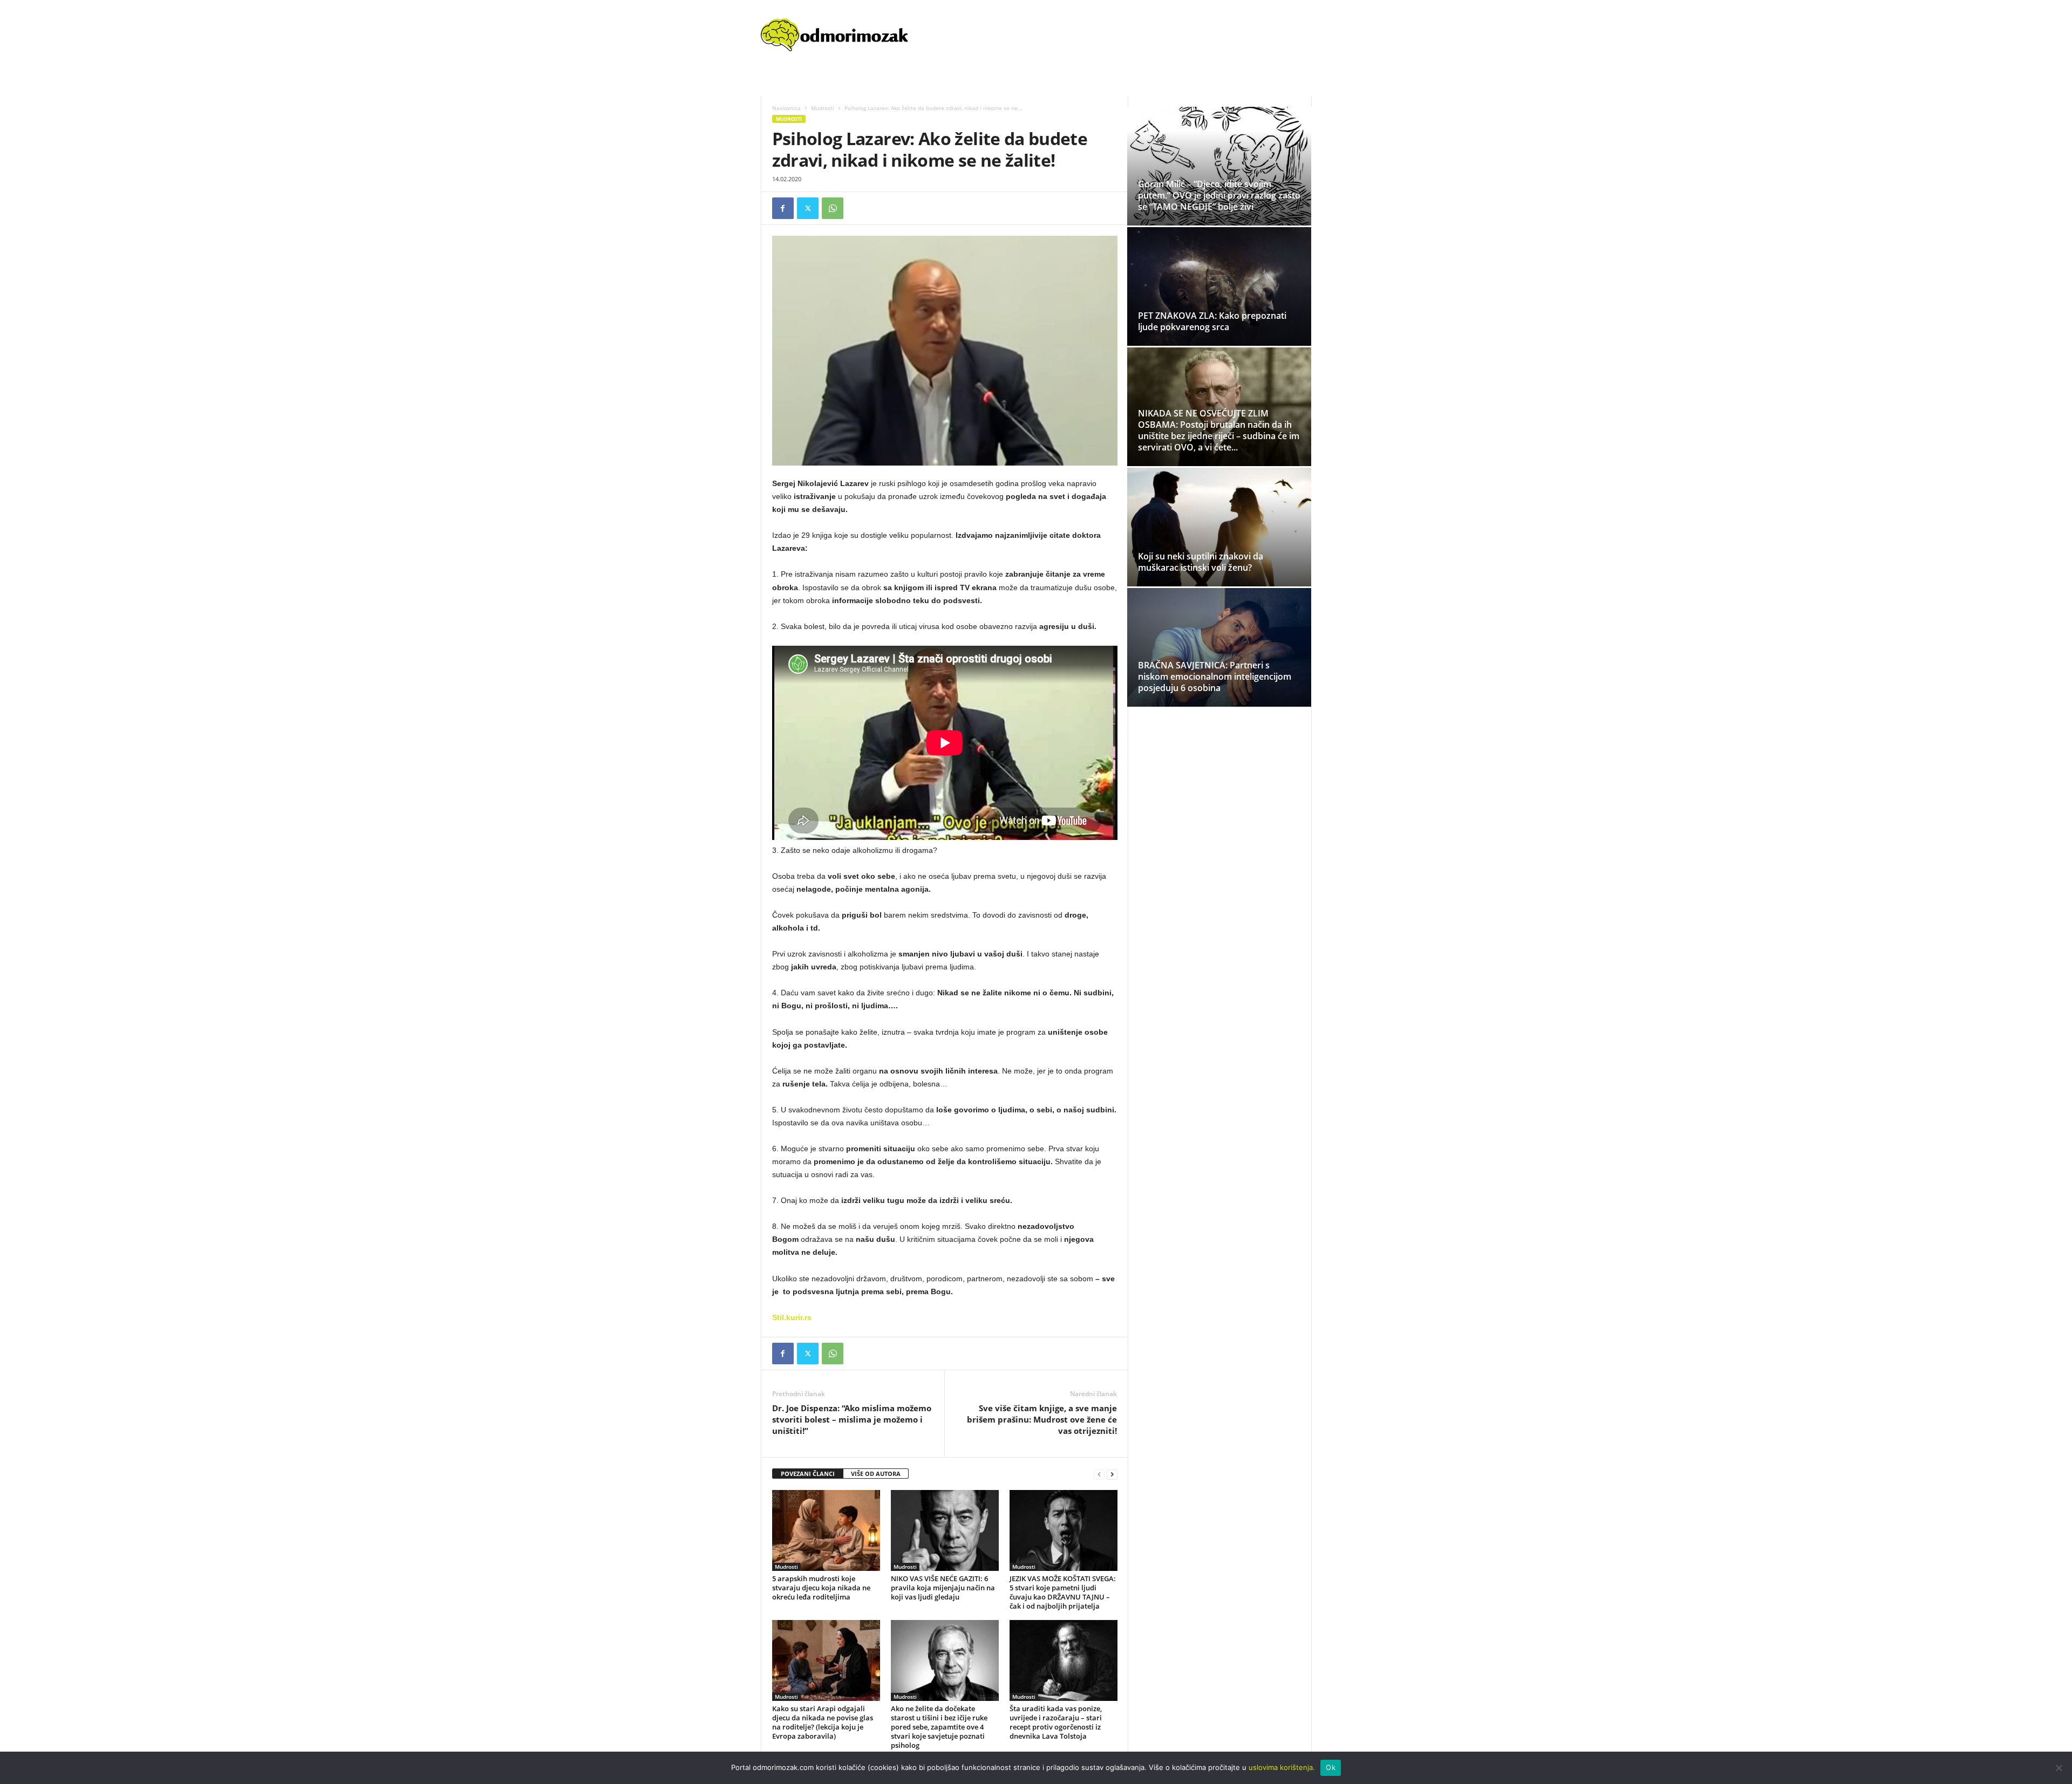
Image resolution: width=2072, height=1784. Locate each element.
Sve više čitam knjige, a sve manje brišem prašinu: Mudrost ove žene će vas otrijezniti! (1042, 1419)
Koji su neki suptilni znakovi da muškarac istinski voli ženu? (1201, 562)
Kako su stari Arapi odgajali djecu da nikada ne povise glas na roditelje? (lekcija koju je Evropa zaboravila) (823, 1722)
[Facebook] (783, 208)
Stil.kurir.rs (792, 1317)
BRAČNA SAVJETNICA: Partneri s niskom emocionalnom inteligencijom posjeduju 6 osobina (1215, 676)
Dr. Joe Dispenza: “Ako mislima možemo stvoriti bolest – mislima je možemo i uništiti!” (852, 1419)
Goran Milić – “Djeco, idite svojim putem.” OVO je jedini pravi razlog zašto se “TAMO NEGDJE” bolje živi (1219, 195)
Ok (1331, 1767)
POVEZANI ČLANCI (808, 1474)
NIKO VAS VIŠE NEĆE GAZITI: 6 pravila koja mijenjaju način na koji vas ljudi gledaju (943, 1588)
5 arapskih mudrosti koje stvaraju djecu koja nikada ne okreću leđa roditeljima (821, 1588)
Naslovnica (786, 108)
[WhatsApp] (833, 208)
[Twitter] (808, 208)
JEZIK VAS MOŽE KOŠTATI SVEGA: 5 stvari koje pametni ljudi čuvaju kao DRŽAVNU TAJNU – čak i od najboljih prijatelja (1063, 1592)
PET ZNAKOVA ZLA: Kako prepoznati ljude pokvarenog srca (1212, 321)
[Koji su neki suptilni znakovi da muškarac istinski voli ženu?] (1219, 527)
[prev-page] (1099, 1474)
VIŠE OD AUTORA (876, 1474)
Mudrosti (823, 108)
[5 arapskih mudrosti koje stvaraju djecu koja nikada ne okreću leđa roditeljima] (826, 1530)
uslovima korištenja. (1282, 1767)
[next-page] (1112, 1474)
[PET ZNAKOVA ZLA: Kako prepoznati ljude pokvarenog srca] (1219, 296)
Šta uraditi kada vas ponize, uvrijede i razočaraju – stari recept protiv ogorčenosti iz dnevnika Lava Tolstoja (1056, 1722)
